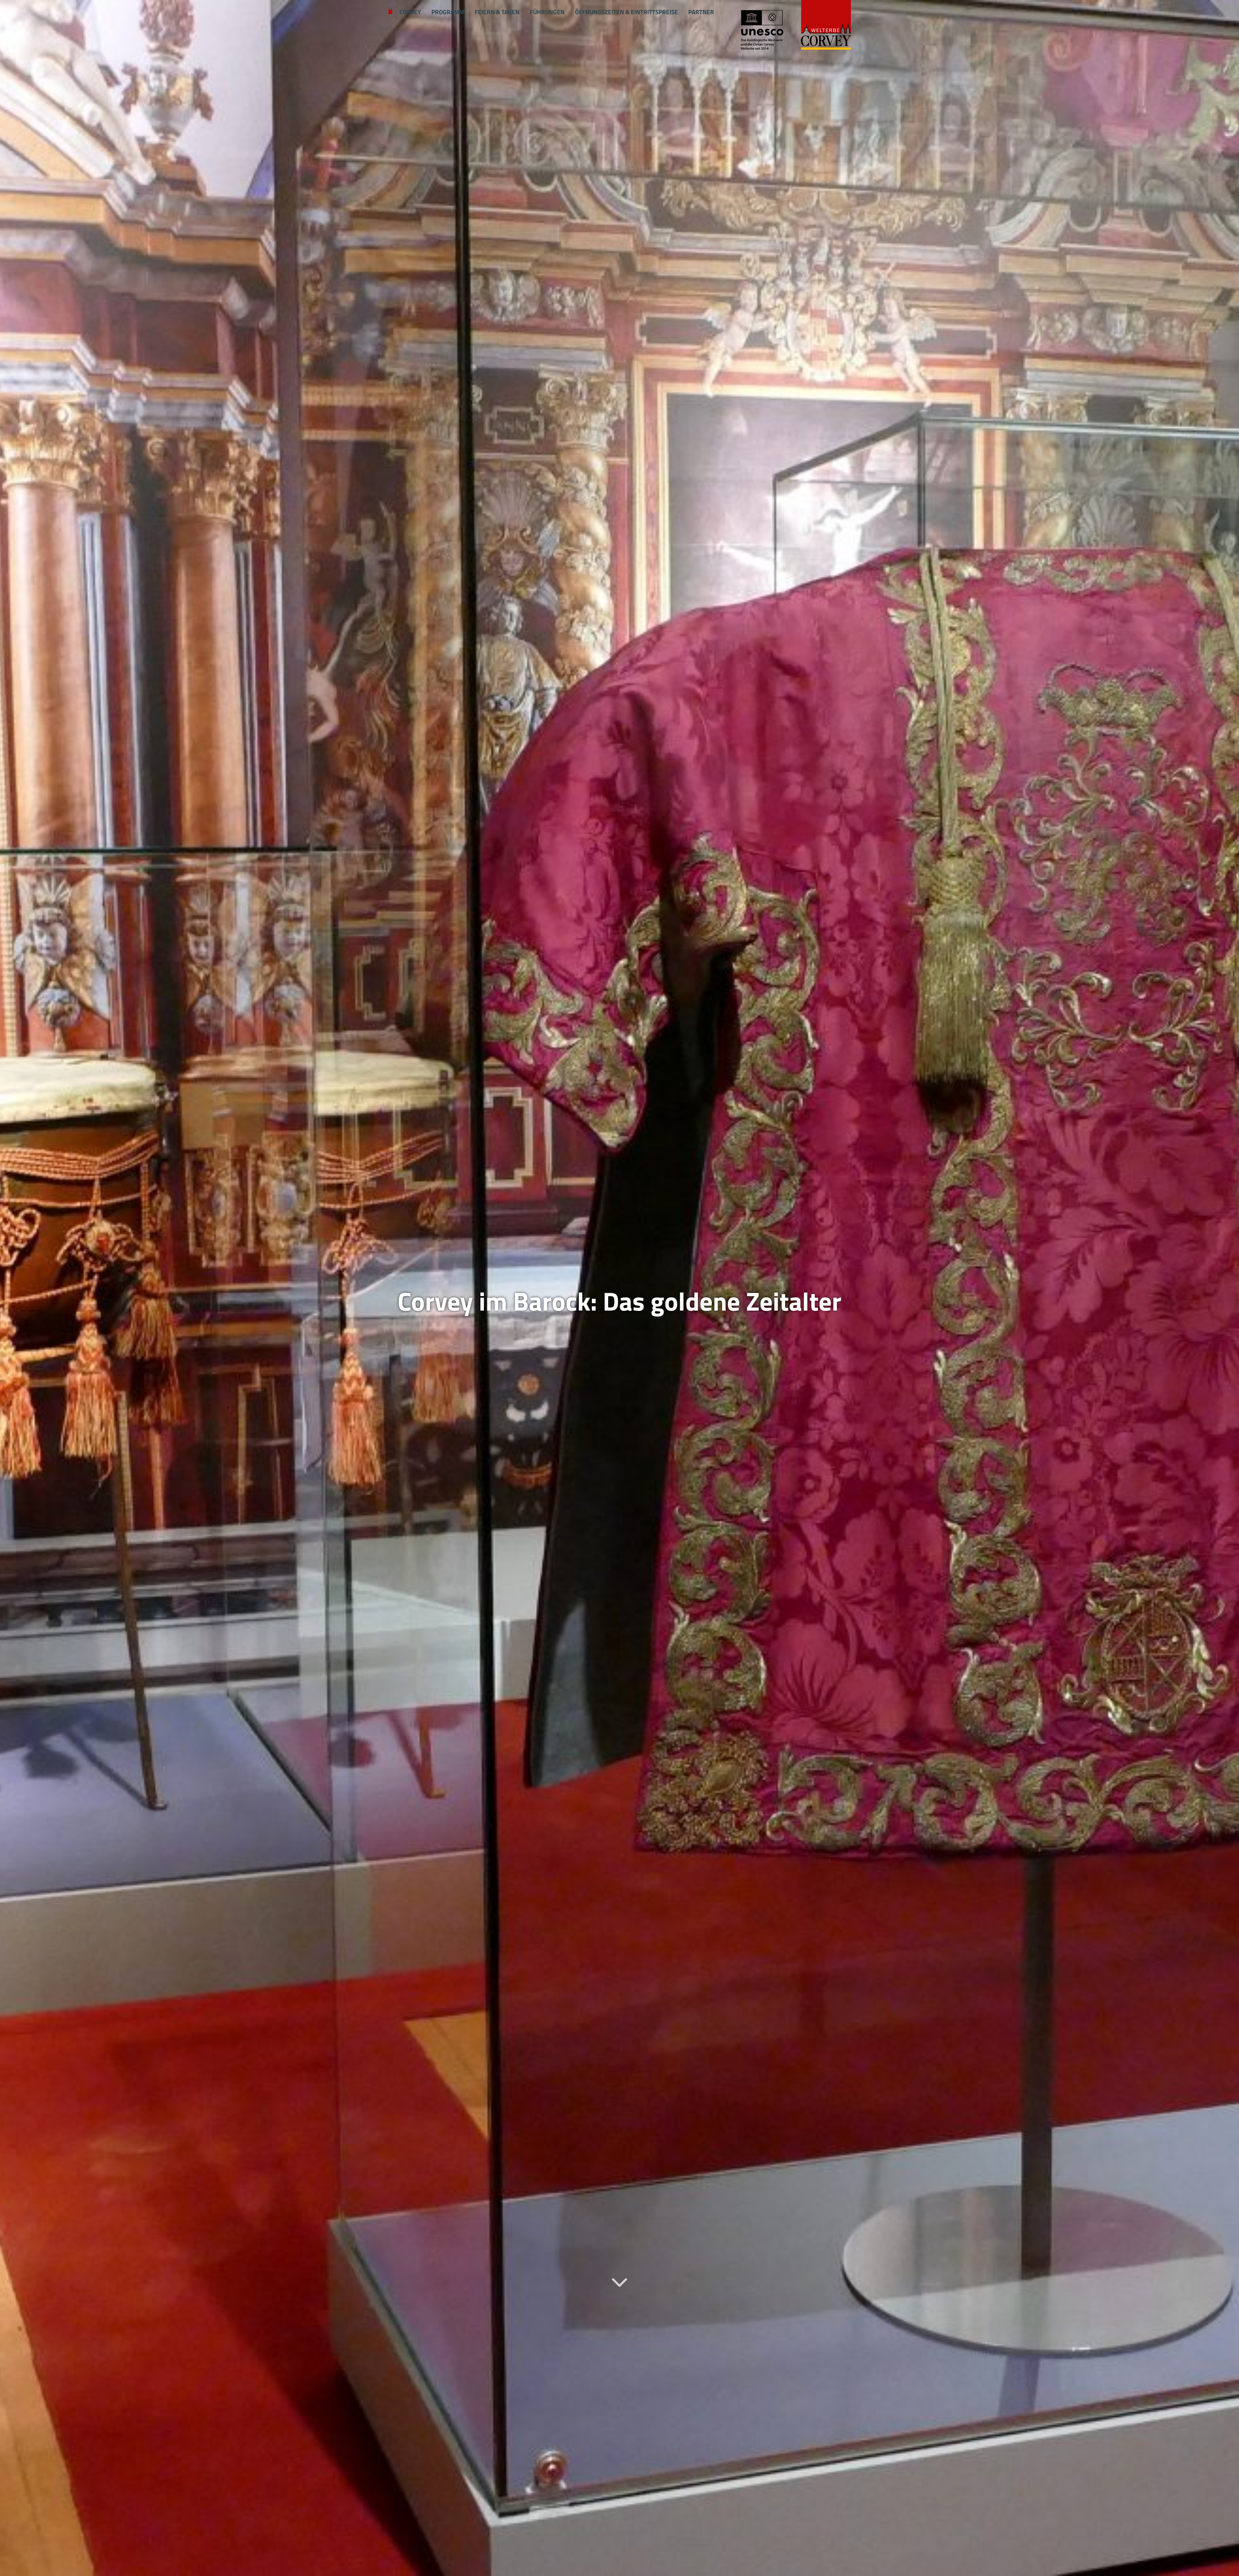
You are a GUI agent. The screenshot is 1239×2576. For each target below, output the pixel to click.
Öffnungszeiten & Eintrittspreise (626, 12)
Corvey (410, 12)
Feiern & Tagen (497, 12)
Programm (448, 12)
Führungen (547, 12)
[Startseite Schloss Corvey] (795, 26)
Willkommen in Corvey (390, 12)
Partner (701, 12)
